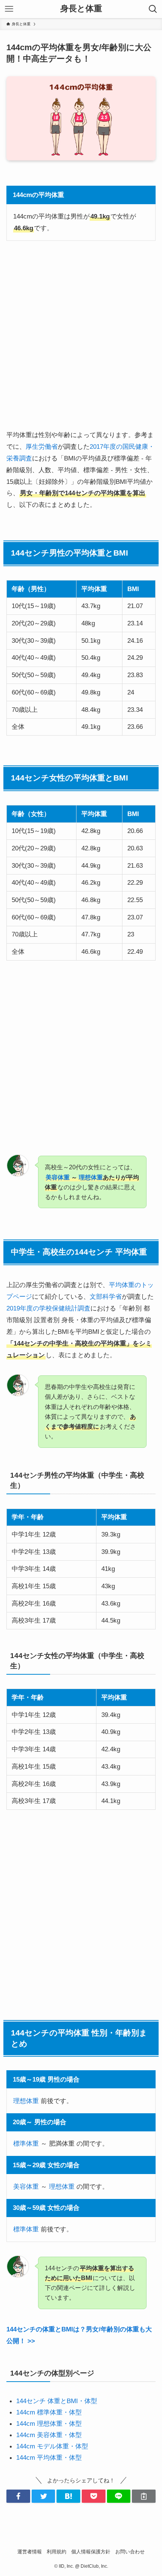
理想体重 (91, 1177)
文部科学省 (106, 1296)
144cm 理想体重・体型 (49, 2424)
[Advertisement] (81, 335)
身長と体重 (81, 9)
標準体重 (26, 2143)
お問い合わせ (130, 2552)
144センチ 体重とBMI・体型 (57, 2401)
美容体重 (58, 1177)
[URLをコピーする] (144, 2496)
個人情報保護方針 (91, 2552)
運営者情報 (30, 2552)
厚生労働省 (42, 447)
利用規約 (57, 2552)
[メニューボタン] (9, 9)
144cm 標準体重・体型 (49, 2412)
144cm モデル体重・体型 (52, 2446)
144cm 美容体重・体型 (49, 2435)
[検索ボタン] (153, 9)
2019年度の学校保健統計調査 (48, 1308)
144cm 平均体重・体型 (49, 2457)
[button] (18, 2496)
